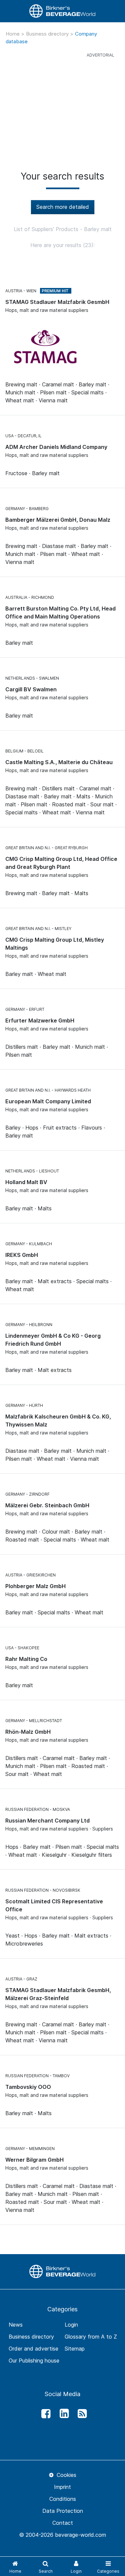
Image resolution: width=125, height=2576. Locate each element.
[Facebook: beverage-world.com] (44, 2414)
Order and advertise (33, 2349)
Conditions (63, 2499)
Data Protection (63, 2511)
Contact (63, 2523)
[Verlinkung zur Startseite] (63, 2271)
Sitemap (75, 2349)
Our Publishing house (34, 2361)
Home (13, 34)
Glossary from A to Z (91, 2337)
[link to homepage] (63, 11)
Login (71, 2325)
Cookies (66, 2475)
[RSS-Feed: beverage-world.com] (81, 2414)
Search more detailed (63, 207)
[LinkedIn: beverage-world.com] (62, 2414)
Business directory (48, 34)
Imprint (62, 2487)
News (16, 2325)
